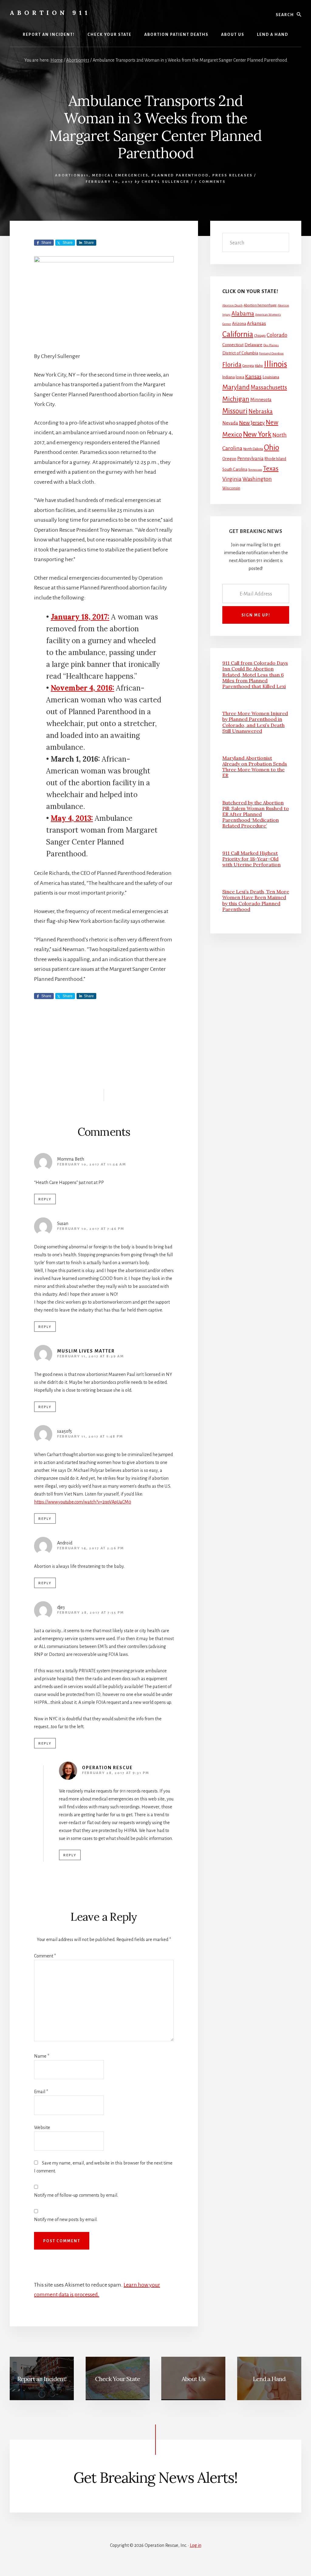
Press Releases (232, 175)
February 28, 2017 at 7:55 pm (91, 1613)
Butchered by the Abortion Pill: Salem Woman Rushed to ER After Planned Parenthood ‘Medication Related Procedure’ (256, 814)
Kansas (253, 377)
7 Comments (210, 182)
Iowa (240, 377)
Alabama (243, 314)
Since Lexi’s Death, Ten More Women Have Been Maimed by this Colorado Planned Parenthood (256, 900)
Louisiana (271, 377)
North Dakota (253, 449)
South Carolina (235, 469)
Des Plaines (271, 345)
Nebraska (261, 411)
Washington (257, 479)
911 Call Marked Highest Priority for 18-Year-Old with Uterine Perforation (251, 859)
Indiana (229, 377)
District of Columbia (240, 353)
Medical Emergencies (120, 175)
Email (41, 2092)
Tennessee (255, 470)
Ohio (272, 448)
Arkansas (256, 323)
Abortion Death (232, 305)
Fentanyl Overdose (271, 353)
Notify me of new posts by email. (66, 2219)
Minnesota (261, 400)
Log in (196, 2545)
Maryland (236, 387)
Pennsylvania (250, 459)
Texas (271, 469)
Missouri (235, 411)
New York (257, 434)
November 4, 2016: (82, 688)
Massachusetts (269, 387)
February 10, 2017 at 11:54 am (92, 1164)
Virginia (232, 479)
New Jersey (252, 423)
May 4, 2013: (72, 818)
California (238, 334)
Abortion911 (72, 175)
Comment (45, 1956)
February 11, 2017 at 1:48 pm (90, 1436)
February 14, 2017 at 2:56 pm (91, 1548)
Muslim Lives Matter (86, 1351)
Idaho (259, 366)
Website (42, 2127)
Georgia (248, 366)
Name (42, 2056)
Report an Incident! (42, 2379)
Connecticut (233, 345)
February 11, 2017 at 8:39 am (91, 1356)
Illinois (275, 364)
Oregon (229, 459)
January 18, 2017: (80, 617)
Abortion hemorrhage (260, 305)
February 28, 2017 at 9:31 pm (116, 1773)
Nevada (230, 423)
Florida (232, 365)
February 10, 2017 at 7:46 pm (91, 1229)
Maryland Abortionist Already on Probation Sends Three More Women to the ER (255, 767)
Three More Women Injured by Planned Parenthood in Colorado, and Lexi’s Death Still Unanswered (255, 722)
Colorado (277, 335)
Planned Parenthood (180, 175)
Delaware (253, 345)
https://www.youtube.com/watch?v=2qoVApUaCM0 (83, 1502)
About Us (193, 2379)
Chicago (260, 336)
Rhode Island (275, 459)
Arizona (239, 324)
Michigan (236, 399)
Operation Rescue (107, 1768)
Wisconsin (231, 488)
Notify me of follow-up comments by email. (76, 2195)
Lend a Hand (269, 2379)
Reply (45, 1199)
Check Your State (118, 2379)
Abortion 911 (50, 13)
